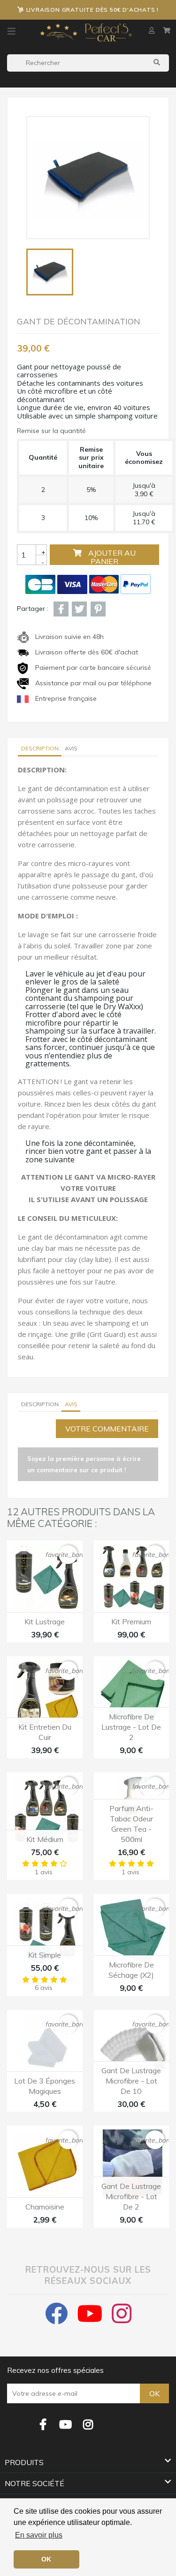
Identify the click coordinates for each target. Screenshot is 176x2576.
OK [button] (46, 2559)
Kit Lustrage (45, 1622)
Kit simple (45, 1955)
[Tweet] (79, 609)
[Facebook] (43, 2425)
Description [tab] (40, 748)
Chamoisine (45, 2207)
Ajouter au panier (111, 557)
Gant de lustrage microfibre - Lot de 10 (131, 2081)
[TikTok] (133, 2418)
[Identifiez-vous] (153, 30)
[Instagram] (88, 2425)
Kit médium (45, 1839)
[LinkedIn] (111, 2418)
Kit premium (131, 1622)
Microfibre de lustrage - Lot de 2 (131, 1727)
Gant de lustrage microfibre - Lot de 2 (131, 2196)
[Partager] (61, 609)
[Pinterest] (98, 609)
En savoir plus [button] (39, 2535)
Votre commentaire (107, 1429)
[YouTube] (66, 2425)
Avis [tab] (71, 748)
